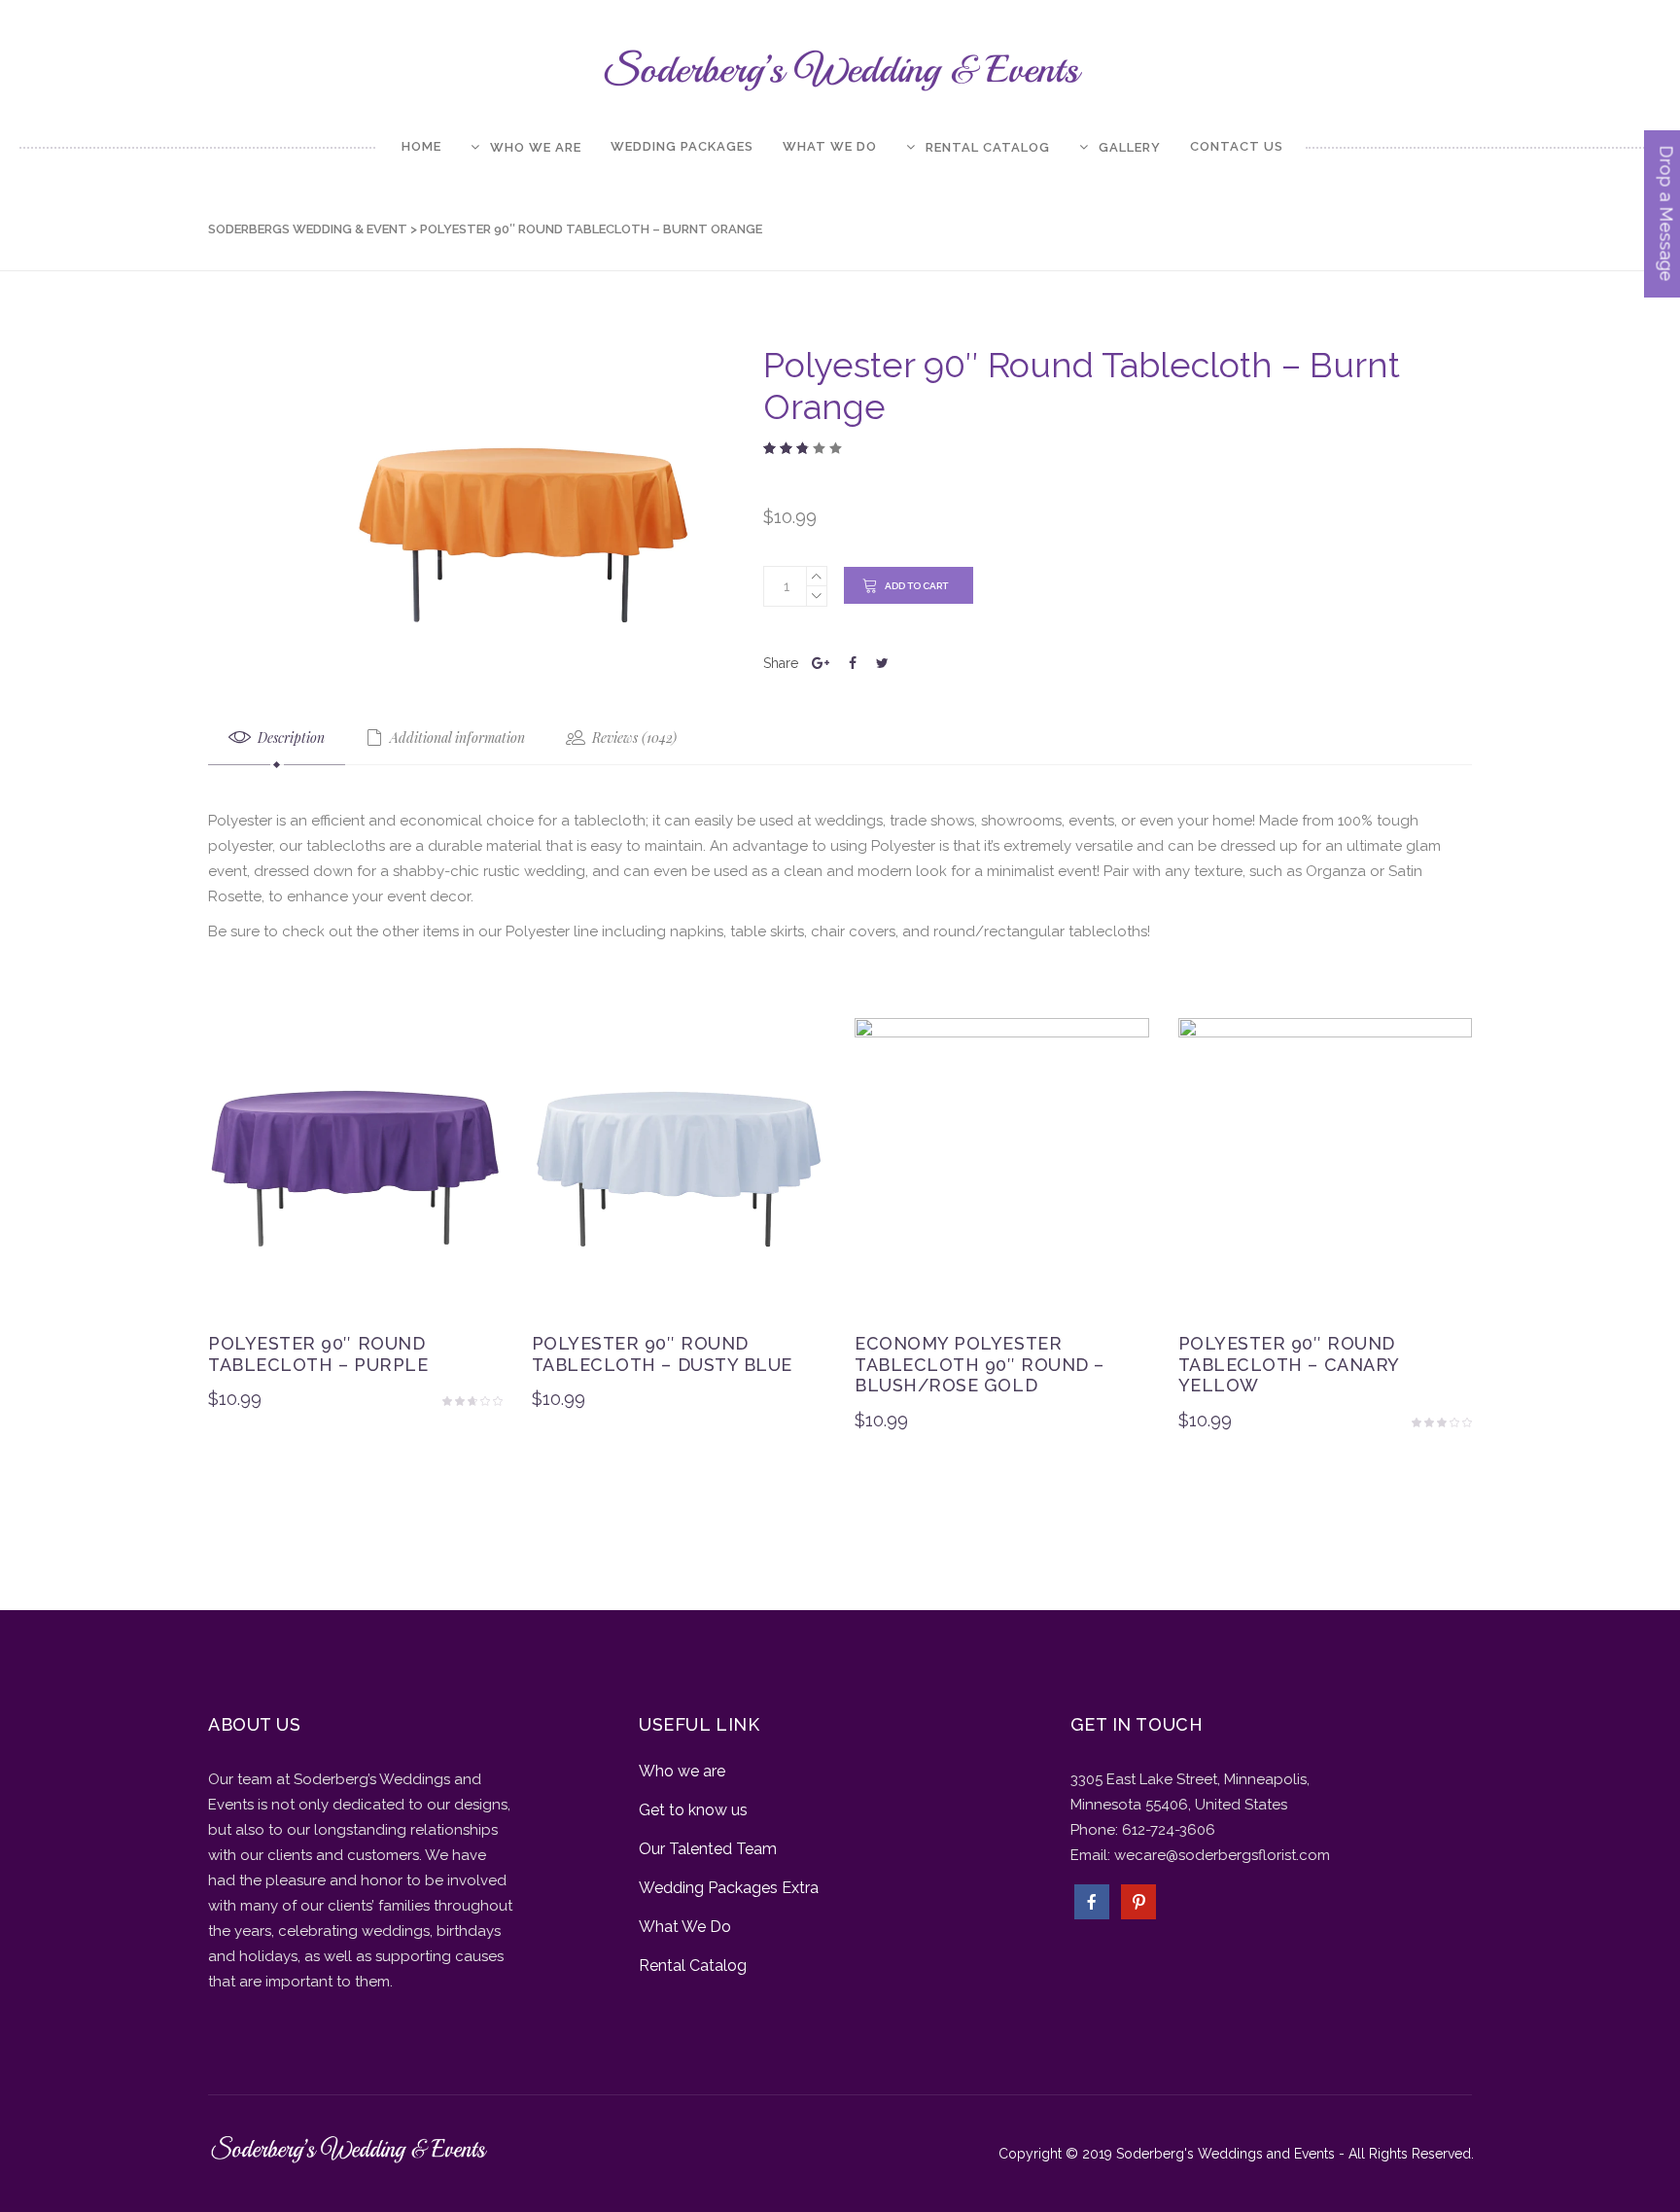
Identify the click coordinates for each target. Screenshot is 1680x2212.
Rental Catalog (693, 1966)
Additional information (455, 737)
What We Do (685, 1927)
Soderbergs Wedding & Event (308, 229)
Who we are (682, 1771)
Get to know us (693, 1810)
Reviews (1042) (632, 737)
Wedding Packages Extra (729, 1888)
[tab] (277, 738)
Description (289, 737)
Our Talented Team (708, 1849)
